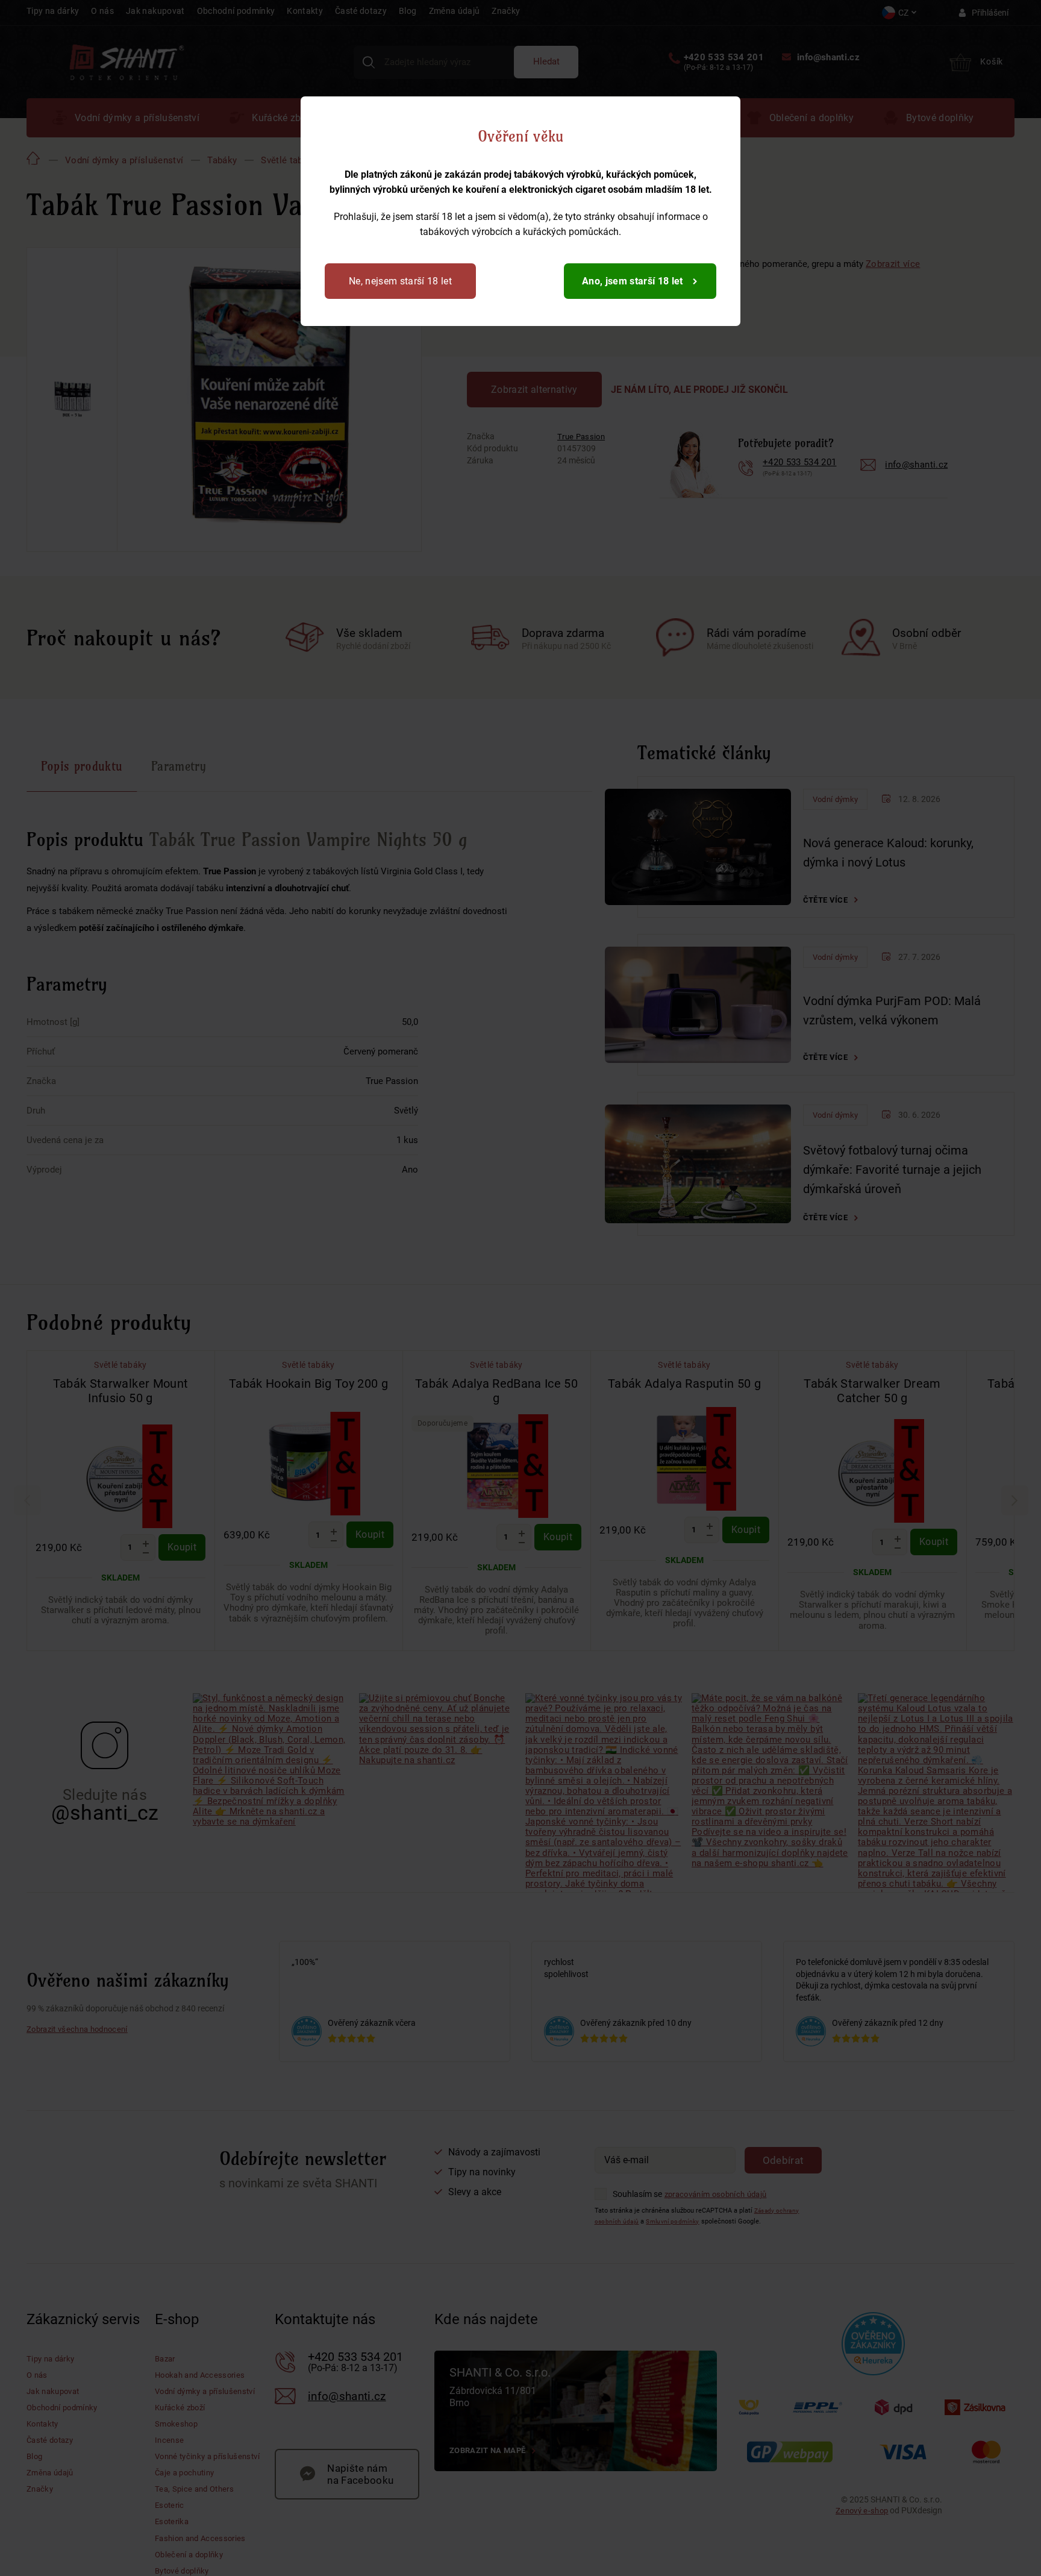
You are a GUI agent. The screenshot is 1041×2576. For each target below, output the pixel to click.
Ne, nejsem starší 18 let (405, 281)
